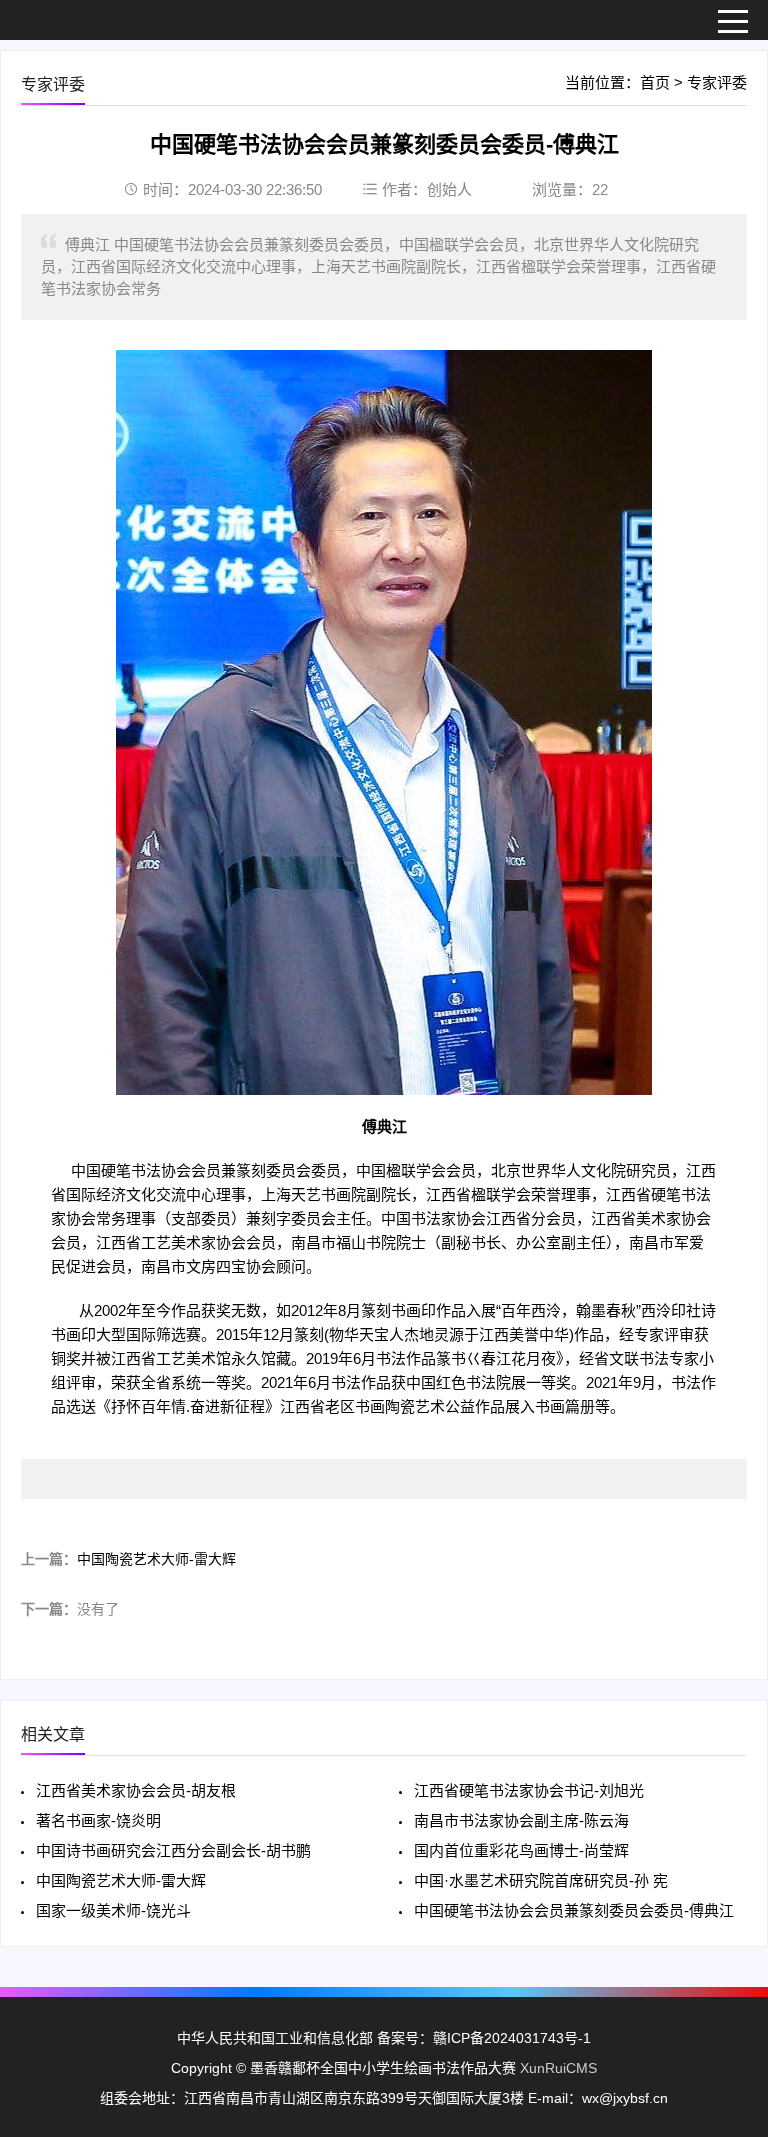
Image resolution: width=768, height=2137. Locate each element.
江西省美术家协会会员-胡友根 (136, 1790)
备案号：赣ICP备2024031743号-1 (482, 2038)
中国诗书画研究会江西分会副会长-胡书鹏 (173, 1850)
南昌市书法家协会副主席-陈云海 (521, 1820)
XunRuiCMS (558, 2068)
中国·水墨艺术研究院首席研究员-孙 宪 (541, 1880)
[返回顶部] (727, 1902)
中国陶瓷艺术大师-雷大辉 (156, 1559)
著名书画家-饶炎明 (98, 1820)
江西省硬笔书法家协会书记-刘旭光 (529, 1790)
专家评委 (717, 82)
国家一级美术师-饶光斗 (113, 1910)
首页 (655, 82)
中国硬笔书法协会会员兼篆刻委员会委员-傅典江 (574, 1910)
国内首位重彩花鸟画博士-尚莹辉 (521, 1850)
